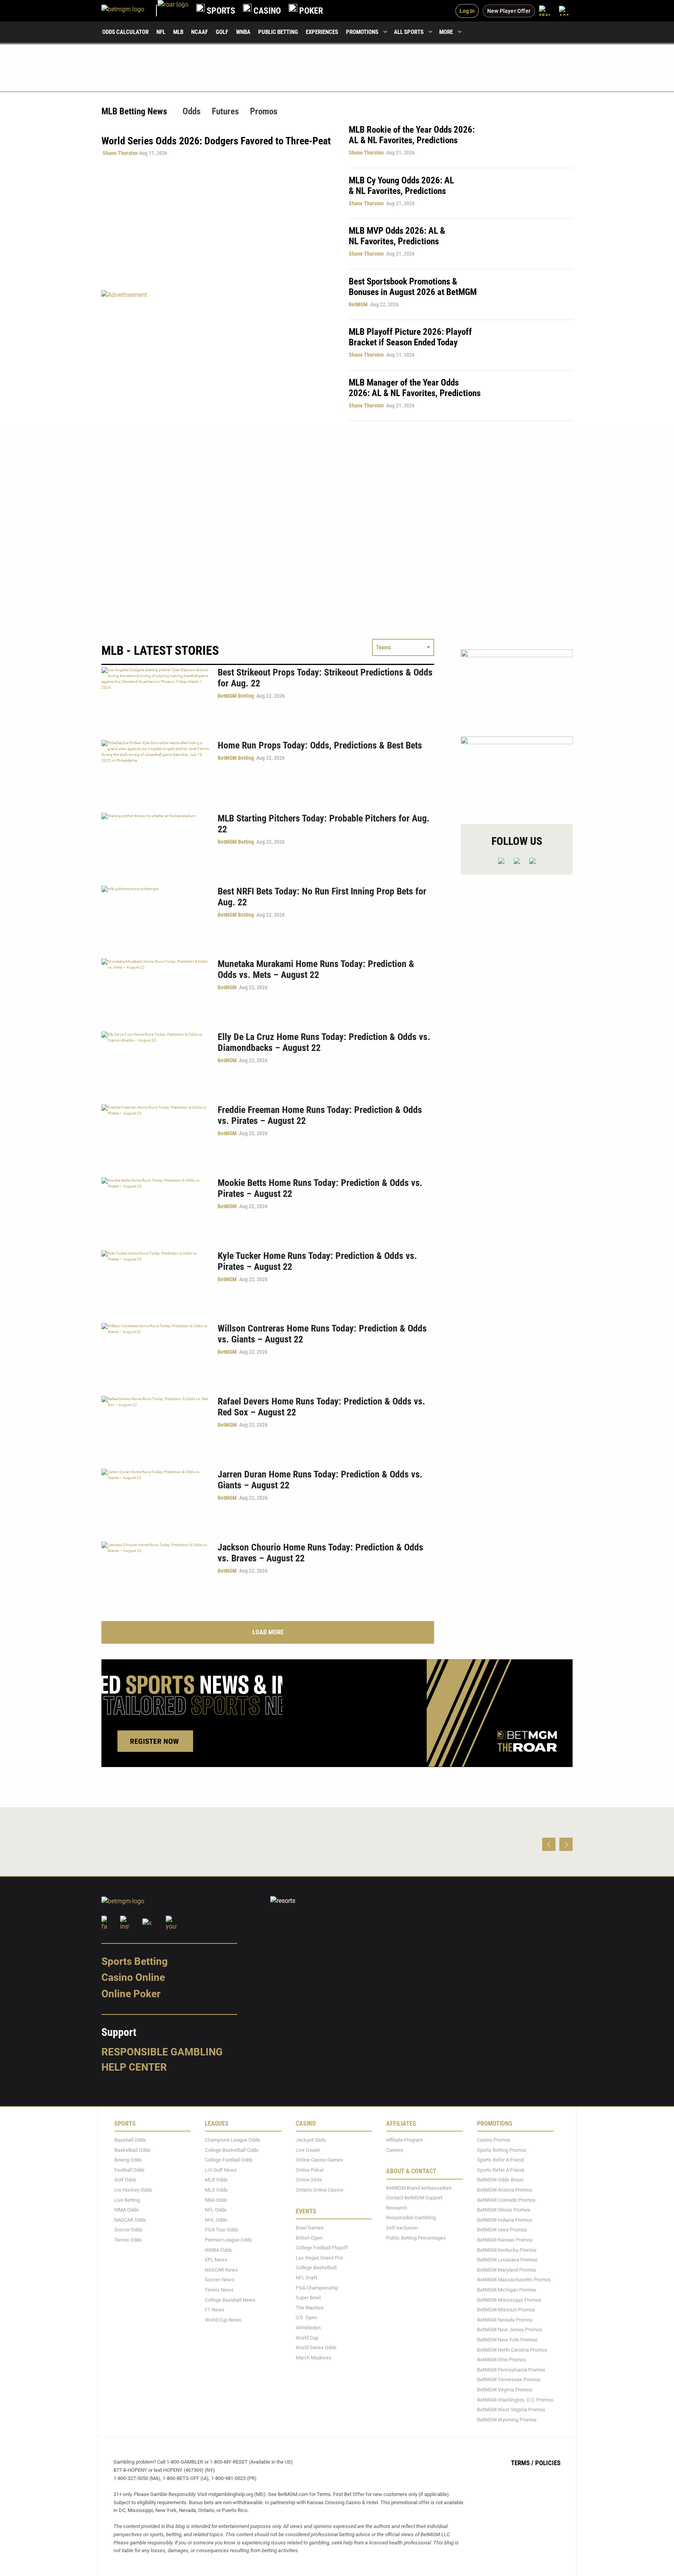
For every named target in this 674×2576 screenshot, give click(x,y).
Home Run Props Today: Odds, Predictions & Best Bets (320, 745)
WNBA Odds (218, 2250)
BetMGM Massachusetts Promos (514, 2280)
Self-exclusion (402, 2228)
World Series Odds (316, 2348)
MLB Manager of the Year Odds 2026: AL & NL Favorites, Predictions (415, 388)
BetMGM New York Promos (507, 2340)
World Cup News (223, 2319)
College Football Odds (229, 2160)
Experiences (322, 32)
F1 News (215, 2310)
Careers (395, 2150)
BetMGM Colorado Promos (506, 2200)
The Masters (310, 2307)
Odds (192, 111)
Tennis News (219, 2290)
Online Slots (309, 2180)
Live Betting (127, 2200)
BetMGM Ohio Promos (502, 2360)
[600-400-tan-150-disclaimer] (517, 773)
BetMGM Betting (236, 696)
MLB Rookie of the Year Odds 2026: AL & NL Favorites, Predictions (412, 135)
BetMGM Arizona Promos (505, 2190)
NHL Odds (216, 2220)
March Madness (314, 2357)
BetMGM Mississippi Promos (509, 2300)
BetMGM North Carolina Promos (512, 2349)
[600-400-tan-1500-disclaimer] (517, 686)
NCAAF (200, 32)
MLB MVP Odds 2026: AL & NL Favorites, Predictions (397, 236)
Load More (268, 1632)
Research (397, 2208)
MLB (178, 32)
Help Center (134, 2067)
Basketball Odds (132, 2150)
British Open (309, 2237)
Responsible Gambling (162, 2052)
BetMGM (358, 304)
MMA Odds (127, 2210)
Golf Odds (125, 2180)
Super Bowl (308, 2298)
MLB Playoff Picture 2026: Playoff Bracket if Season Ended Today (410, 337)
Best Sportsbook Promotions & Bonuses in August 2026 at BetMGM (413, 287)
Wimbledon (308, 2328)
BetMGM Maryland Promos (507, 2269)
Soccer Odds (129, 2230)
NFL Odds (216, 2210)
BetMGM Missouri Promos (506, 2310)
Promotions (362, 32)
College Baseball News (230, 2300)
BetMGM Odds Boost (500, 2180)
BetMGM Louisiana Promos (507, 2260)
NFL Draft (306, 2278)
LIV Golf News (221, 2170)
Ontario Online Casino (319, 2190)
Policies (548, 2463)
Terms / (522, 2463)
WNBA (243, 32)
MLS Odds (216, 2190)
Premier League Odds (229, 2240)
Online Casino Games (319, 2160)
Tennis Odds (128, 2240)
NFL (161, 32)
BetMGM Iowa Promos (502, 2230)
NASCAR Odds (130, 2220)
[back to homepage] (173, 11)
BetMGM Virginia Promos (505, 2390)
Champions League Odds (232, 2140)
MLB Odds (216, 2180)
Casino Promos (494, 2140)
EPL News (216, 2260)
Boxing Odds (128, 2160)
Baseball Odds (130, 2140)
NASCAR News (221, 2269)
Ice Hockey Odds (133, 2190)
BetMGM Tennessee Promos (509, 2380)
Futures (225, 111)
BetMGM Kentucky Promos (507, 2250)
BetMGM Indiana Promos (505, 2220)
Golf (222, 32)
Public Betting (278, 32)
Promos (264, 111)
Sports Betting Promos (502, 2150)
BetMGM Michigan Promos (507, 2290)
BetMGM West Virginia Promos (511, 2410)
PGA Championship (317, 2287)
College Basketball (316, 2268)
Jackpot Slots (311, 2140)
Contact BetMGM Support (414, 2198)
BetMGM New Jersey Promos (510, 2330)
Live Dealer (308, 2150)
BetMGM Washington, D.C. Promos (515, 2399)
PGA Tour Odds (222, 2230)
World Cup (307, 2337)
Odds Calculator (125, 32)
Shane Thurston (120, 153)
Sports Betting (135, 1961)
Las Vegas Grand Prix (319, 2257)
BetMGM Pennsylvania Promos (511, 2369)
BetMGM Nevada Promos (505, 2319)
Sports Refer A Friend (500, 2160)
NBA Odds (216, 2200)
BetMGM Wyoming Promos (507, 2419)
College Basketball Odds (232, 2150)
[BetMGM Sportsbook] (129, 11)
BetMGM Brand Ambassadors (419, 2188)
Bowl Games (310, 2228)
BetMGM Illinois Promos (504, 2210)
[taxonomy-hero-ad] (217, 355)
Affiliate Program (404, 2140)
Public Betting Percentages (416, 2237)
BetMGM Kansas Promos (505, 2240)
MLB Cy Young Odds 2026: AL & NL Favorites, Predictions (401, 186)
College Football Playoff (322, 2248)
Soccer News (220, 2280)
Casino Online (133, 1977)
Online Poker (131, 1994)
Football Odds (129, 2170)
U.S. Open (306, 2317)
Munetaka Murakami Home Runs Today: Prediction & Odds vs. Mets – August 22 (316, 969)
